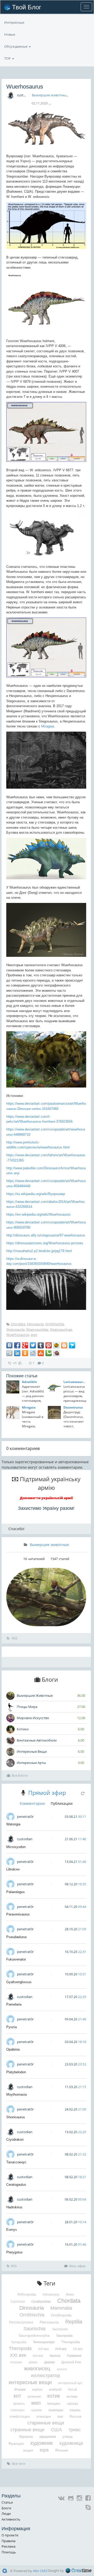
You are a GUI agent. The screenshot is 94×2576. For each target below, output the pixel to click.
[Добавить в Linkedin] (17, 1353)
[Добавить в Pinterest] (49, 1345)
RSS (14, 1638)
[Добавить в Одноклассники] (25, 1353)
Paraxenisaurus (18, 1914)
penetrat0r (25, 1817)
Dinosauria (35, 1324)
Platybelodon (16, 2072)
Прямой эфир (47, 1793)
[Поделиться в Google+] (25, 1345)
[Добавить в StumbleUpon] (41, 1353)
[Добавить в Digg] (9, 1353)
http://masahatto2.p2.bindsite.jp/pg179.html (39, 1251)
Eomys (12, 2230)
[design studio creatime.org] (79, 2571)
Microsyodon (16, 1847)
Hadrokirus (14, 2207)
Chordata (18, 1324)
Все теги (19, 2464)
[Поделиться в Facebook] (17, 1345)
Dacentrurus (73, 1407)
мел (34, 1335)
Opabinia (13, 2049)
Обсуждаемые (16, 46)
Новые (10, 34)
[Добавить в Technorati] (49, 1353)
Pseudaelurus (17, 1937)
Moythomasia (16, 2094)
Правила (8, 2541)
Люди (6, 2514)
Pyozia (11, 2027)
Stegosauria (15, 1329)
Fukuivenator (16, 1959)
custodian (25, 95)
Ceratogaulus (16, 2185)
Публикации (62, 1803)
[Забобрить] (56, 1353)
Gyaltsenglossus (19, 1982)
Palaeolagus (16, 1892)
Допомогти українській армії (46, 1498)
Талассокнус (16, 2162)
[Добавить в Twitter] (33, 1345)
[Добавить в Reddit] (33, 1353)
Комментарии (32, 1803)
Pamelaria (14, 2004)
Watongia (13, 1824)
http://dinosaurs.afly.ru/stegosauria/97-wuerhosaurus (46, 1235)
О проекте (10, 2535)
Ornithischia (55, 1324)
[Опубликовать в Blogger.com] (64, 1345)
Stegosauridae (37, 1329)
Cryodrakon (15, 2140)
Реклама (8, 2546)
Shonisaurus (16, 2117)
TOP (8, 58)
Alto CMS (40, 2571)
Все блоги (20, 1775)
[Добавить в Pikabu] (56, 1345)
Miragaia (48, 726)
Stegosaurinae (61, 1329)
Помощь (9, 2552)
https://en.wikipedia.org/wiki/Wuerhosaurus (39, 1214)
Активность (11, 2519)
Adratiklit (29, 1382)
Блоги (6, 2508)
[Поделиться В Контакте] (9, 1345)
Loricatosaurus (75, 1382)
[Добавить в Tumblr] (41, 1345)
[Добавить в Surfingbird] (72, 1345)
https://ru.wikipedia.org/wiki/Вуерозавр (36, 1194)
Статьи (7, 2502)
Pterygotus (14, 2252)
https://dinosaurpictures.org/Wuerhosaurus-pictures (45, 1243)
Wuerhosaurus (18, 1335)
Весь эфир (77, 2266)
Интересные (14, 22)
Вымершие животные (50, 95)
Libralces (13, 1869)
